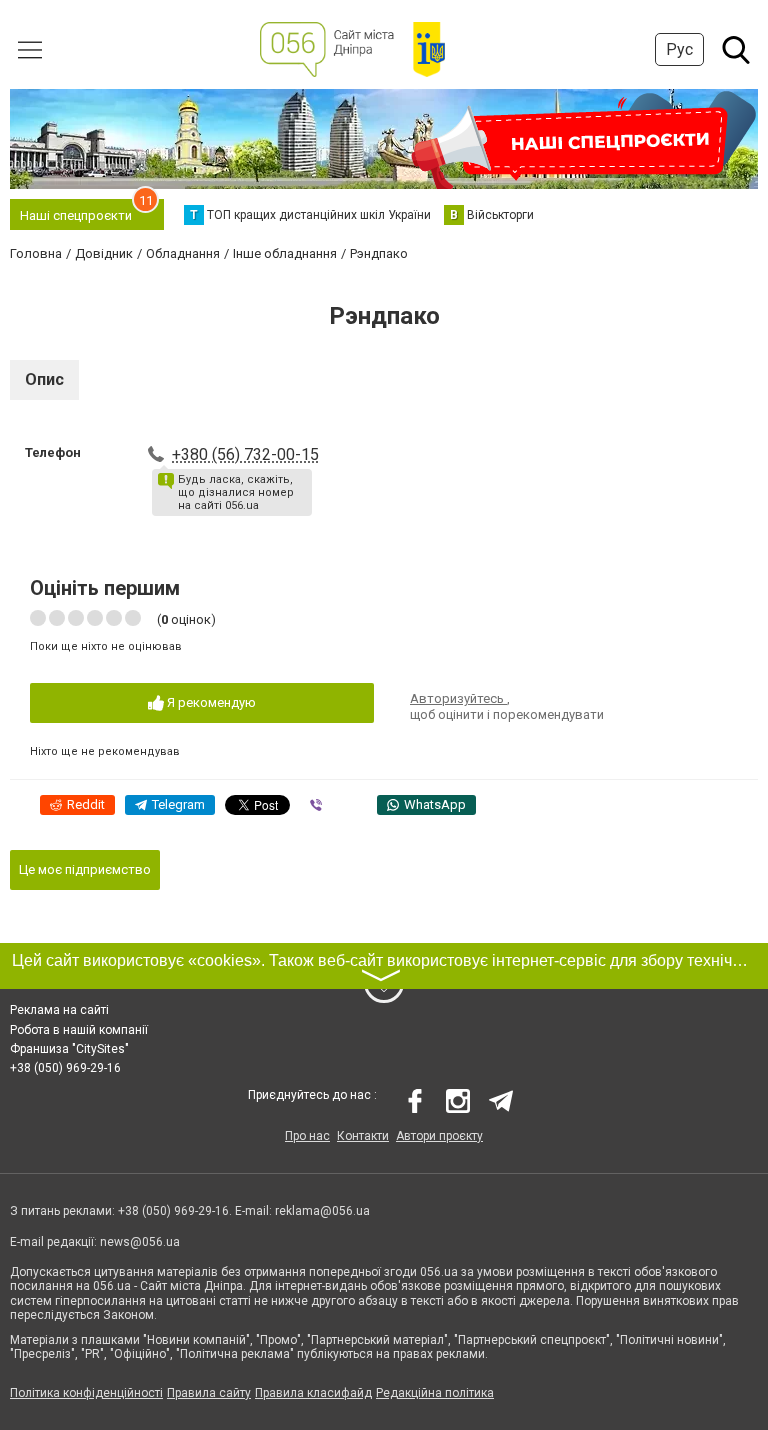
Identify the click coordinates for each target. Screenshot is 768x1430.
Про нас (307, 1136)
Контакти (363, 1136)
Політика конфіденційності (86, 1393)
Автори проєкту (439, 1136)
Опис (44, 379)
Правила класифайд (313, 1393)
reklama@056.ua (322, 1211)
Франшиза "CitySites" (69, 1049)
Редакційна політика (435, 1393)
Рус (679, 49)
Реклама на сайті (59, 1010)
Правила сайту (209, 1393)
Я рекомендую (210, 702)
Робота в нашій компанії (79, 1030)
